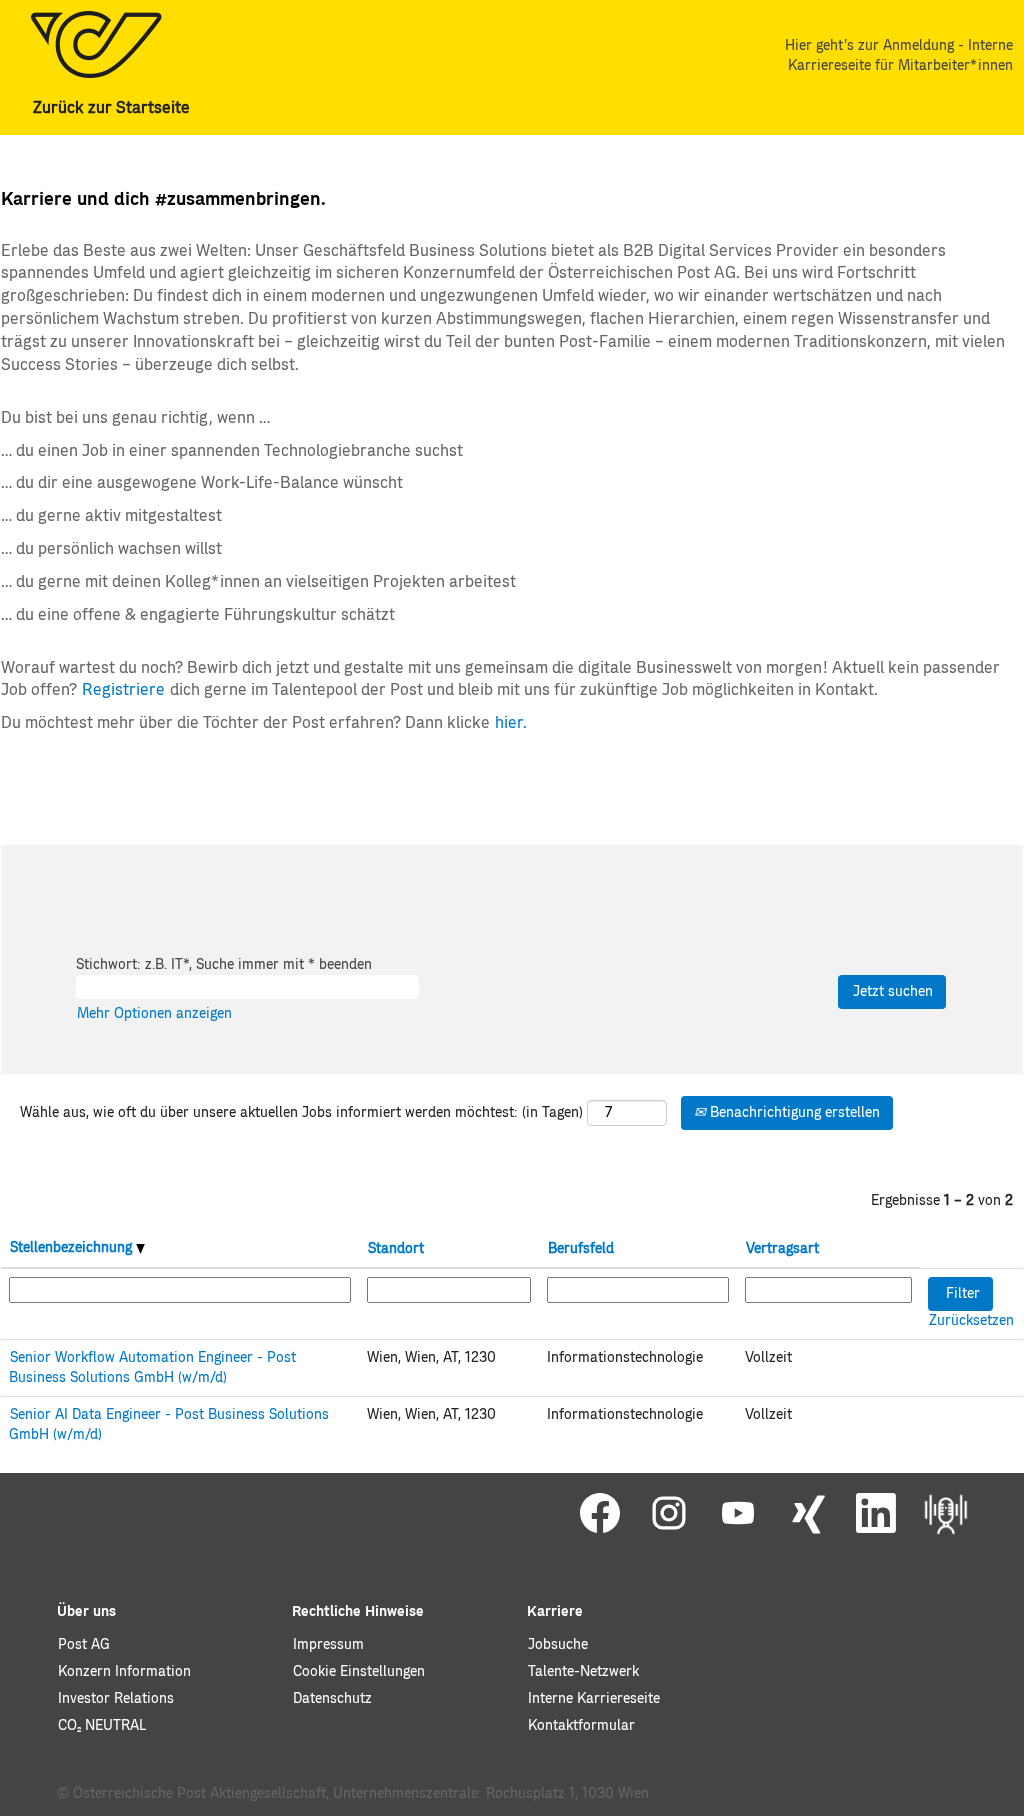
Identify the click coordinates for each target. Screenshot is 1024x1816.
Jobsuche (558, 1645)
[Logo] (96, 44)
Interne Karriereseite (594, 1699)
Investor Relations (116, 1699)
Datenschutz (332, 1699)
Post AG (84, 1645)
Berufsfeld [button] (581, 1249)
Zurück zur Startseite (111, 108)
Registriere (123, 690)
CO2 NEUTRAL (102, 1726)
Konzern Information (124, 1672)
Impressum (328, 1645)
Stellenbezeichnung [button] (73, 1248)
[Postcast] (946, 1514)
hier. (511, 723)
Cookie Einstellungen (359, 1672)
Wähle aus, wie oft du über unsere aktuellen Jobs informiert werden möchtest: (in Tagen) (301, 1113)
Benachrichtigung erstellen (793, 1113)
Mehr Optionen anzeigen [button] (154, 1014)
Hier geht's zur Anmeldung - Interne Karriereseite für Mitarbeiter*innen (899, 56)
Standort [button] (396, 1249)
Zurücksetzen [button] (971, 1321)
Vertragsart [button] (782, 1249)
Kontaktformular (581, 1726)
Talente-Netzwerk (583, 1672)
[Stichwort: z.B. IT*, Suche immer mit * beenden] (435, 965)
